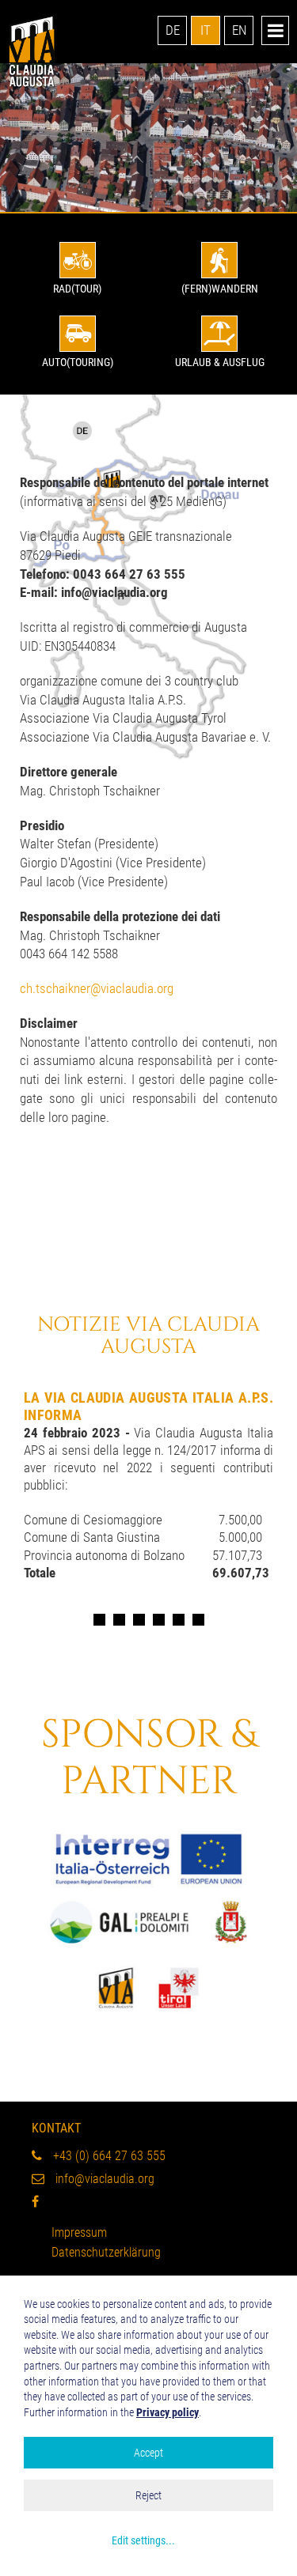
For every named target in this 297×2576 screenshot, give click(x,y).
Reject (148, 2495)
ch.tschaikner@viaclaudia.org (97, 988)
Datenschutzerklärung (106, 2252)
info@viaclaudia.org (103, 2179)
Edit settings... (143, 2540)
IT (206, 30)
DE (173, 30)
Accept (148, 2453)
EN (239, 30)
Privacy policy (168, 2412)
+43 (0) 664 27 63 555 (108, 2156)
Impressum (79, 2232)
